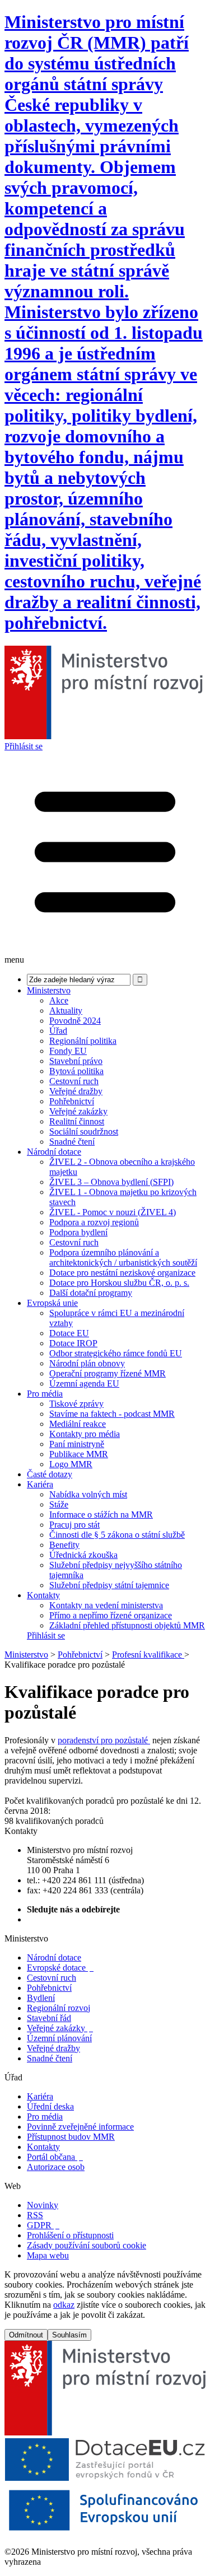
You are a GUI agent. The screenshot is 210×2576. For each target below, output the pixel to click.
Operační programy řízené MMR (108, 1373)
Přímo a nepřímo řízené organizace (111, 1615)
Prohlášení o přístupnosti (70, 2235)
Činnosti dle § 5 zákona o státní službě (117, 1535)
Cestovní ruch (74, 1081)
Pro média (45, 1394)
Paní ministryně (77, 1444)
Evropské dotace (60, 1968)
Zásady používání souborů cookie (87, 2245)
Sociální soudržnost (84, 1131)
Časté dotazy (50, 1474)
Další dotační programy (91, 1293)
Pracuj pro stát (74, 1525)
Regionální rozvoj (59, 2008)
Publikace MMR (79, 1454)
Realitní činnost (77, 1121)
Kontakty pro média (85, 1434)
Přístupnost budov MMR (71, 2137)
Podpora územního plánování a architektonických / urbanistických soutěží (123, 1257)
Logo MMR (71, 1464)
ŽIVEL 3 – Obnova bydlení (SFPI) (111, 1182)
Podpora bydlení (78, 1232)
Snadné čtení (72, 1142)
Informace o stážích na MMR (101, 1515)
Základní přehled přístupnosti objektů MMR (127, 1625)
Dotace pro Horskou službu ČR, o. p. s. (119, 1283)
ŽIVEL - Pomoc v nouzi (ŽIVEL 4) (113, 1212)
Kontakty (43, 1595)
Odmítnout (26, 2335)
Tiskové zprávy (76, 1404)
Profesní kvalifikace (148, 1655)
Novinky (43, 2205)
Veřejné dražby (76, 1091)
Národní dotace (54, 1152)
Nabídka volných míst (88, 1494)
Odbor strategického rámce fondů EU (116, 1353)
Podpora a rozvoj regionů (94, 1222)
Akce (59, 1000)
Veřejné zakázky (78, 1111)
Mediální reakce (78, 1424)
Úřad (58, 1031)
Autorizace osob (56, 2167)
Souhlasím (69, 2335)
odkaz (64, 2305)
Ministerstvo (49, 990)
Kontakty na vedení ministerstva (106, 1605)
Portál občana (55, 2157)
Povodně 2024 (75, 1021)
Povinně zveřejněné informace (80, 2127)
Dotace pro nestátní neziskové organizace (122, 1273)
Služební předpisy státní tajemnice (109, 1585)
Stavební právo (76, 1061)
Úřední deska (50, 2106)
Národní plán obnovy (87, 1363)
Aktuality (66, 1011)
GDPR (43, 2225)
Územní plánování (59, 2038)
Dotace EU (69, 1333)
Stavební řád (49, 2018)
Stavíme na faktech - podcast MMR (112, 1414)
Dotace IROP (73, 1343)
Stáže (59, 1504)
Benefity (64, 1545)
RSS (35, 2215)
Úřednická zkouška (83, 1555)
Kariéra (40, 1484)
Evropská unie (52, 1303)
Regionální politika (83, 1041)
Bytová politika (76, 1071)
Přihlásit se (24, 746)
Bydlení (41, 1998)
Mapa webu (48, 2255)
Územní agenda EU (84, 1383)
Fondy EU (68, 1051)
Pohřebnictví (72, 1101)
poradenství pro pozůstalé (104, 1740)
